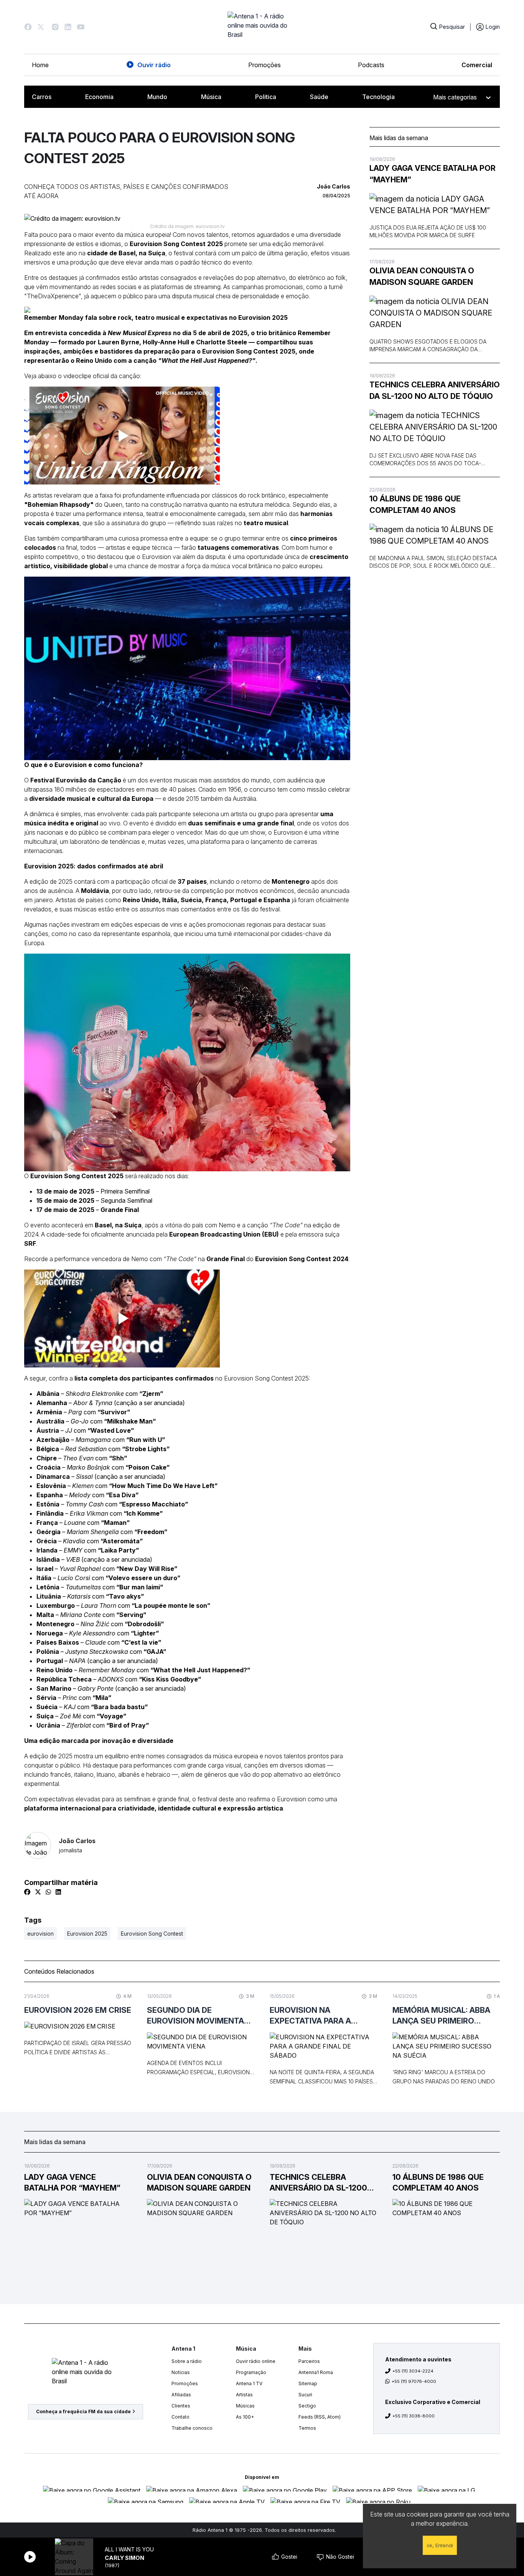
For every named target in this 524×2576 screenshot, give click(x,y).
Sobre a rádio (187, 2361)
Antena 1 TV (249, 2383)
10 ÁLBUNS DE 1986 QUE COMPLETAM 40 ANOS (415, 504)
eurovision (40, 1934)
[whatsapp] (48, 1892)
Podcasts (371, 65)
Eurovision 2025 (87, 1934)
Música (211, 97)
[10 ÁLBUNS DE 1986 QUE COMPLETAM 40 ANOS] (435, 535)
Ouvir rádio (154, 65)
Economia (99, 97)
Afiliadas (181, 2395)
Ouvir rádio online (256, 2361)
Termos (307, 2428)
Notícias (181, 2372)
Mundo (157, 97)
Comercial (477, 65)
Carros (42, 97)
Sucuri (305, 2395)
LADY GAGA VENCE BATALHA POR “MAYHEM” (433, 174)
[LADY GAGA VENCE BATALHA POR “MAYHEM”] (435, 205)
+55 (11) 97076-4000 (414, 2381)
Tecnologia (378, 97)
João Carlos (77, 1845)
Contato (180, 2417)
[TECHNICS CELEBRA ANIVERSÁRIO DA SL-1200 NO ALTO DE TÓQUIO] (435, 427)
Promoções (264, 65)
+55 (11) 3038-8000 (414, 2416)
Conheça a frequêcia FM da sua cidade (83, 2411)
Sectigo (307, 2406)
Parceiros (309, 2361)
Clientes (181, 2406)
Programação (251, 2372)
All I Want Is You (129, 2549)
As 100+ (245, 2417)
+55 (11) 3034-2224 (413, 2371)
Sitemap (308, 2383)
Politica (266, 97)
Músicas (245, 2406)
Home (40, 65)
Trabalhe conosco (192, 2428)
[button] (28, 27)
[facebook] (27, 1892)
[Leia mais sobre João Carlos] (38, 1845)
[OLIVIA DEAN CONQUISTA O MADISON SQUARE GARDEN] (435, 313)
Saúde (319, 97)
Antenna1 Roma (316, 2372)
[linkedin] (58, 1892)
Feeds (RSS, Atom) (320, 2417)
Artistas (244, 2395)
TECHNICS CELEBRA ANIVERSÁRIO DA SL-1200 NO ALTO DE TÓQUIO (435, 390)
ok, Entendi (440, 2545)
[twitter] (38, 1892)
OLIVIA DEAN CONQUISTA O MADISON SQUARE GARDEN (422, 276)
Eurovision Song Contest (152, 1934)
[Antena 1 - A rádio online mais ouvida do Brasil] (262, 27)
